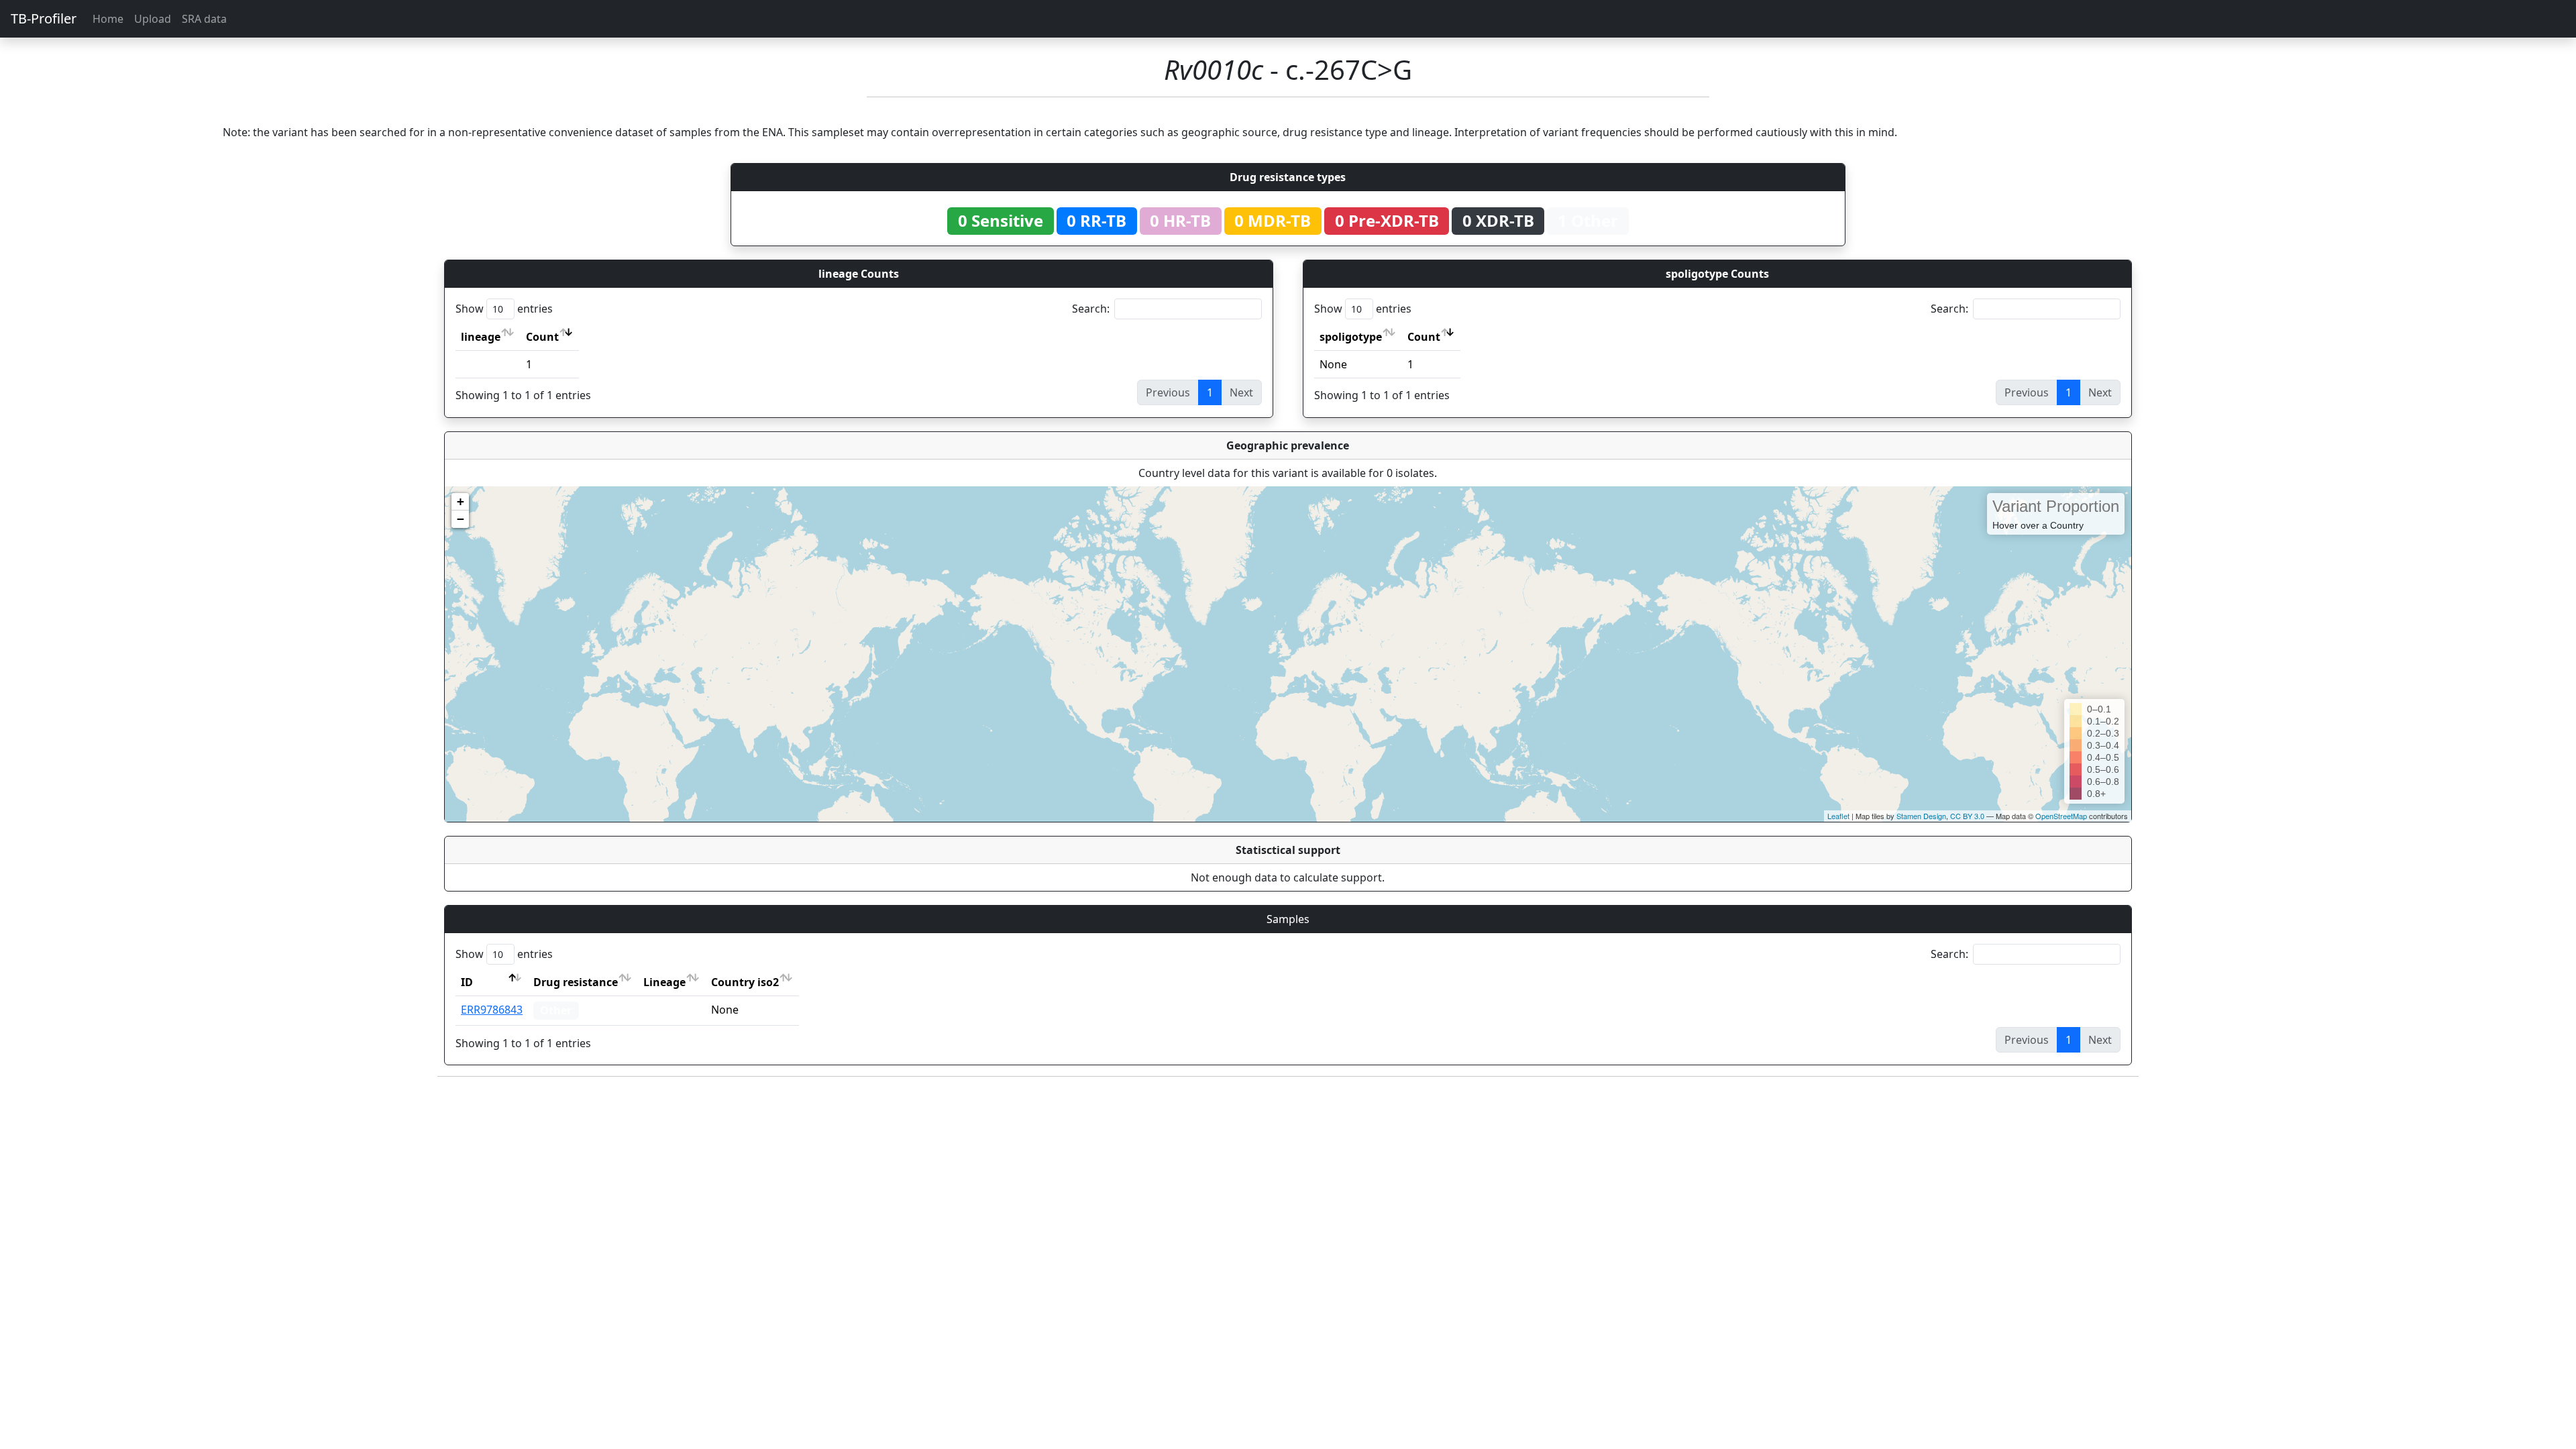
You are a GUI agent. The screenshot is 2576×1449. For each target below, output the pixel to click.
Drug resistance (576, 982)
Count (542, 337)
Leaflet (1838, 816)
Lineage (664, 982)
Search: (1091, 309)
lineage (481, 337)
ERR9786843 (492, 1010)
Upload (153, 19)
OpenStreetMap (2061, 816)
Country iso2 (745, 982)
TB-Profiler (44, 18)
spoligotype (1351, 337)
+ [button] (461, 501)
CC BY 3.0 (1967, 816)
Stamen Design (1921, 816)
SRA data (204, 19)
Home (108, 19)
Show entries (504, 309)
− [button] (461, 519)
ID (467, 982)
